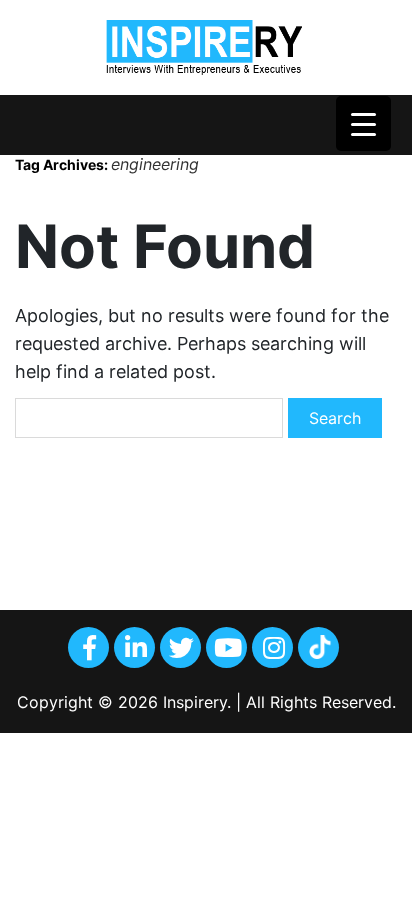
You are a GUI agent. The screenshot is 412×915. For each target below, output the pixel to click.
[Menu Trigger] (363, 123)
